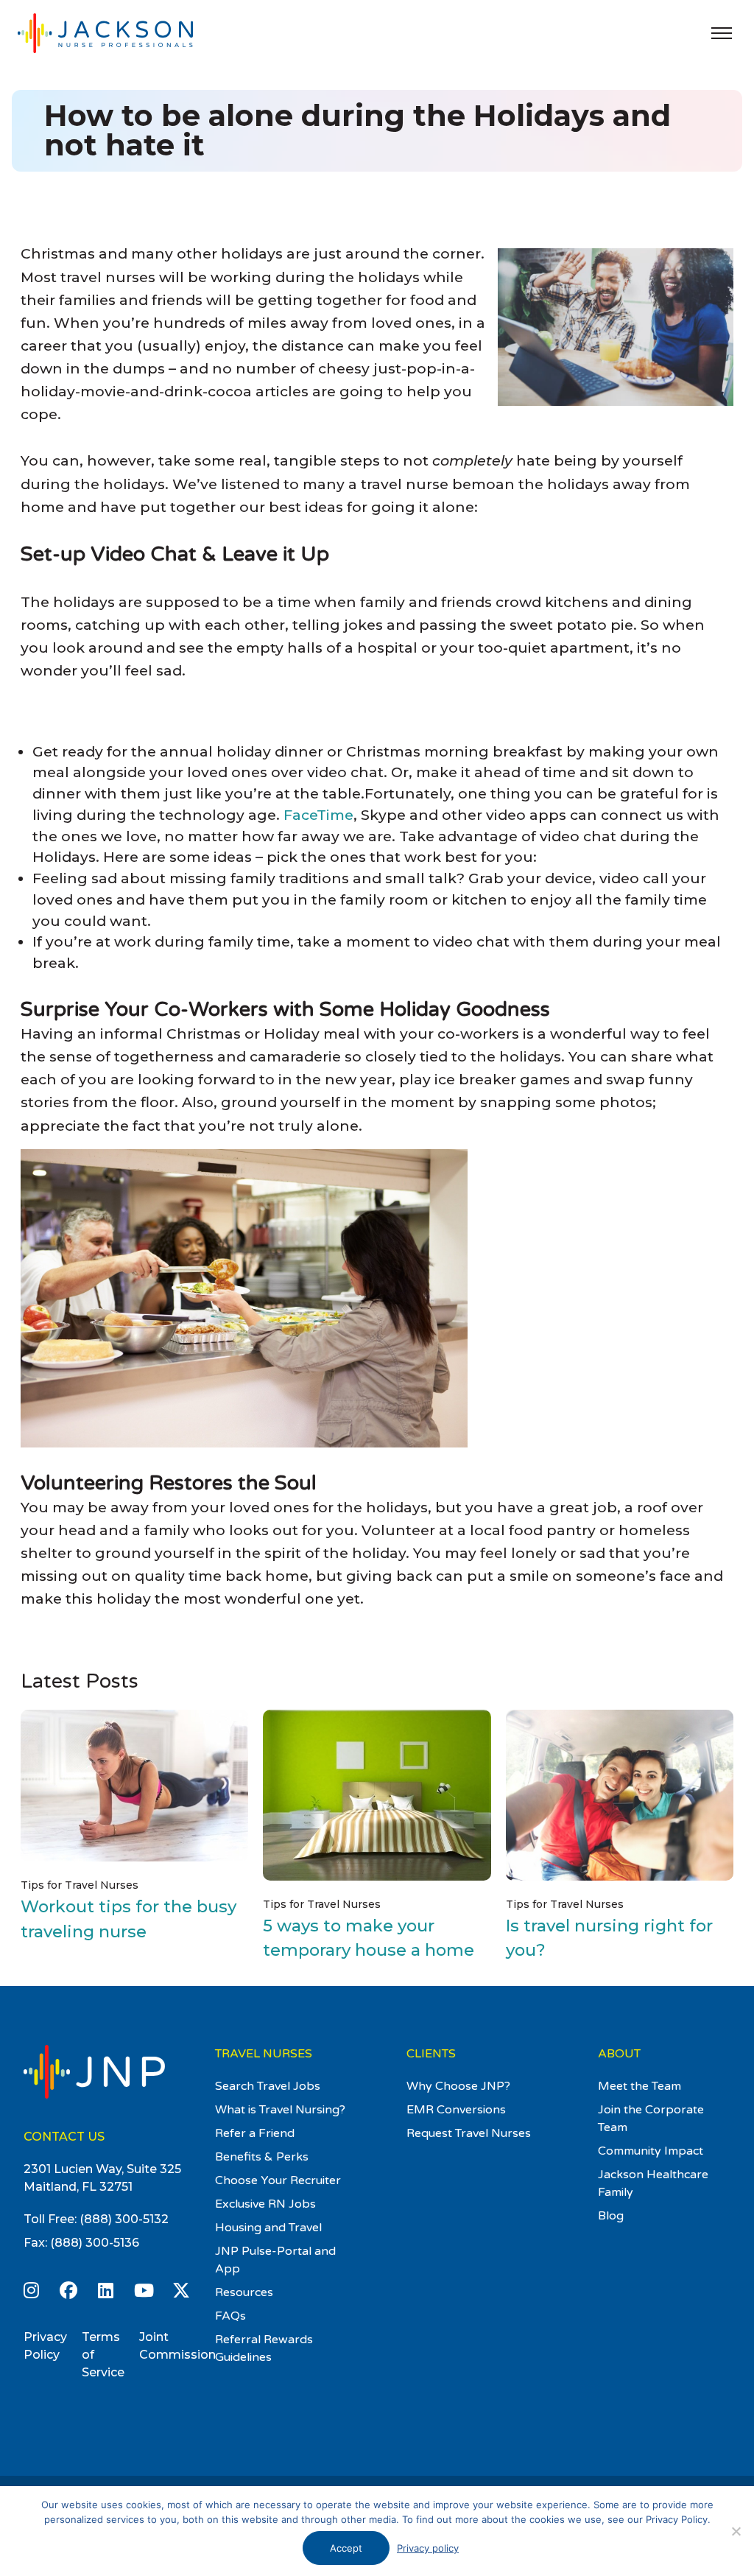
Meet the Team (640, 2086)
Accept (346, 2548)
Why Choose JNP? (458, 2086)
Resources (244, 2292)
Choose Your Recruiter (278, 2180)
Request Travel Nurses (469, 2133)
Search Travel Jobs (268, 2086)
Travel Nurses (264, 2054)
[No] (736, 2531)
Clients (431, 2054)
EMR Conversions (456, 2110)
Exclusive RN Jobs (265, 2204)
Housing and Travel (268, 2228)
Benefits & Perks (262, 2157)
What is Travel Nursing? (280, 2110)
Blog (611, 2216)
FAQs (230, 2316)
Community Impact (651, 2151)
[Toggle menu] (722, 33)
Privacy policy (428, 2548)
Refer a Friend (255, 2133)
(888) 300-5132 (124, 2219)
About (619, 2054)
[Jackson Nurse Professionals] (121, 33)
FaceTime (318, 815)
